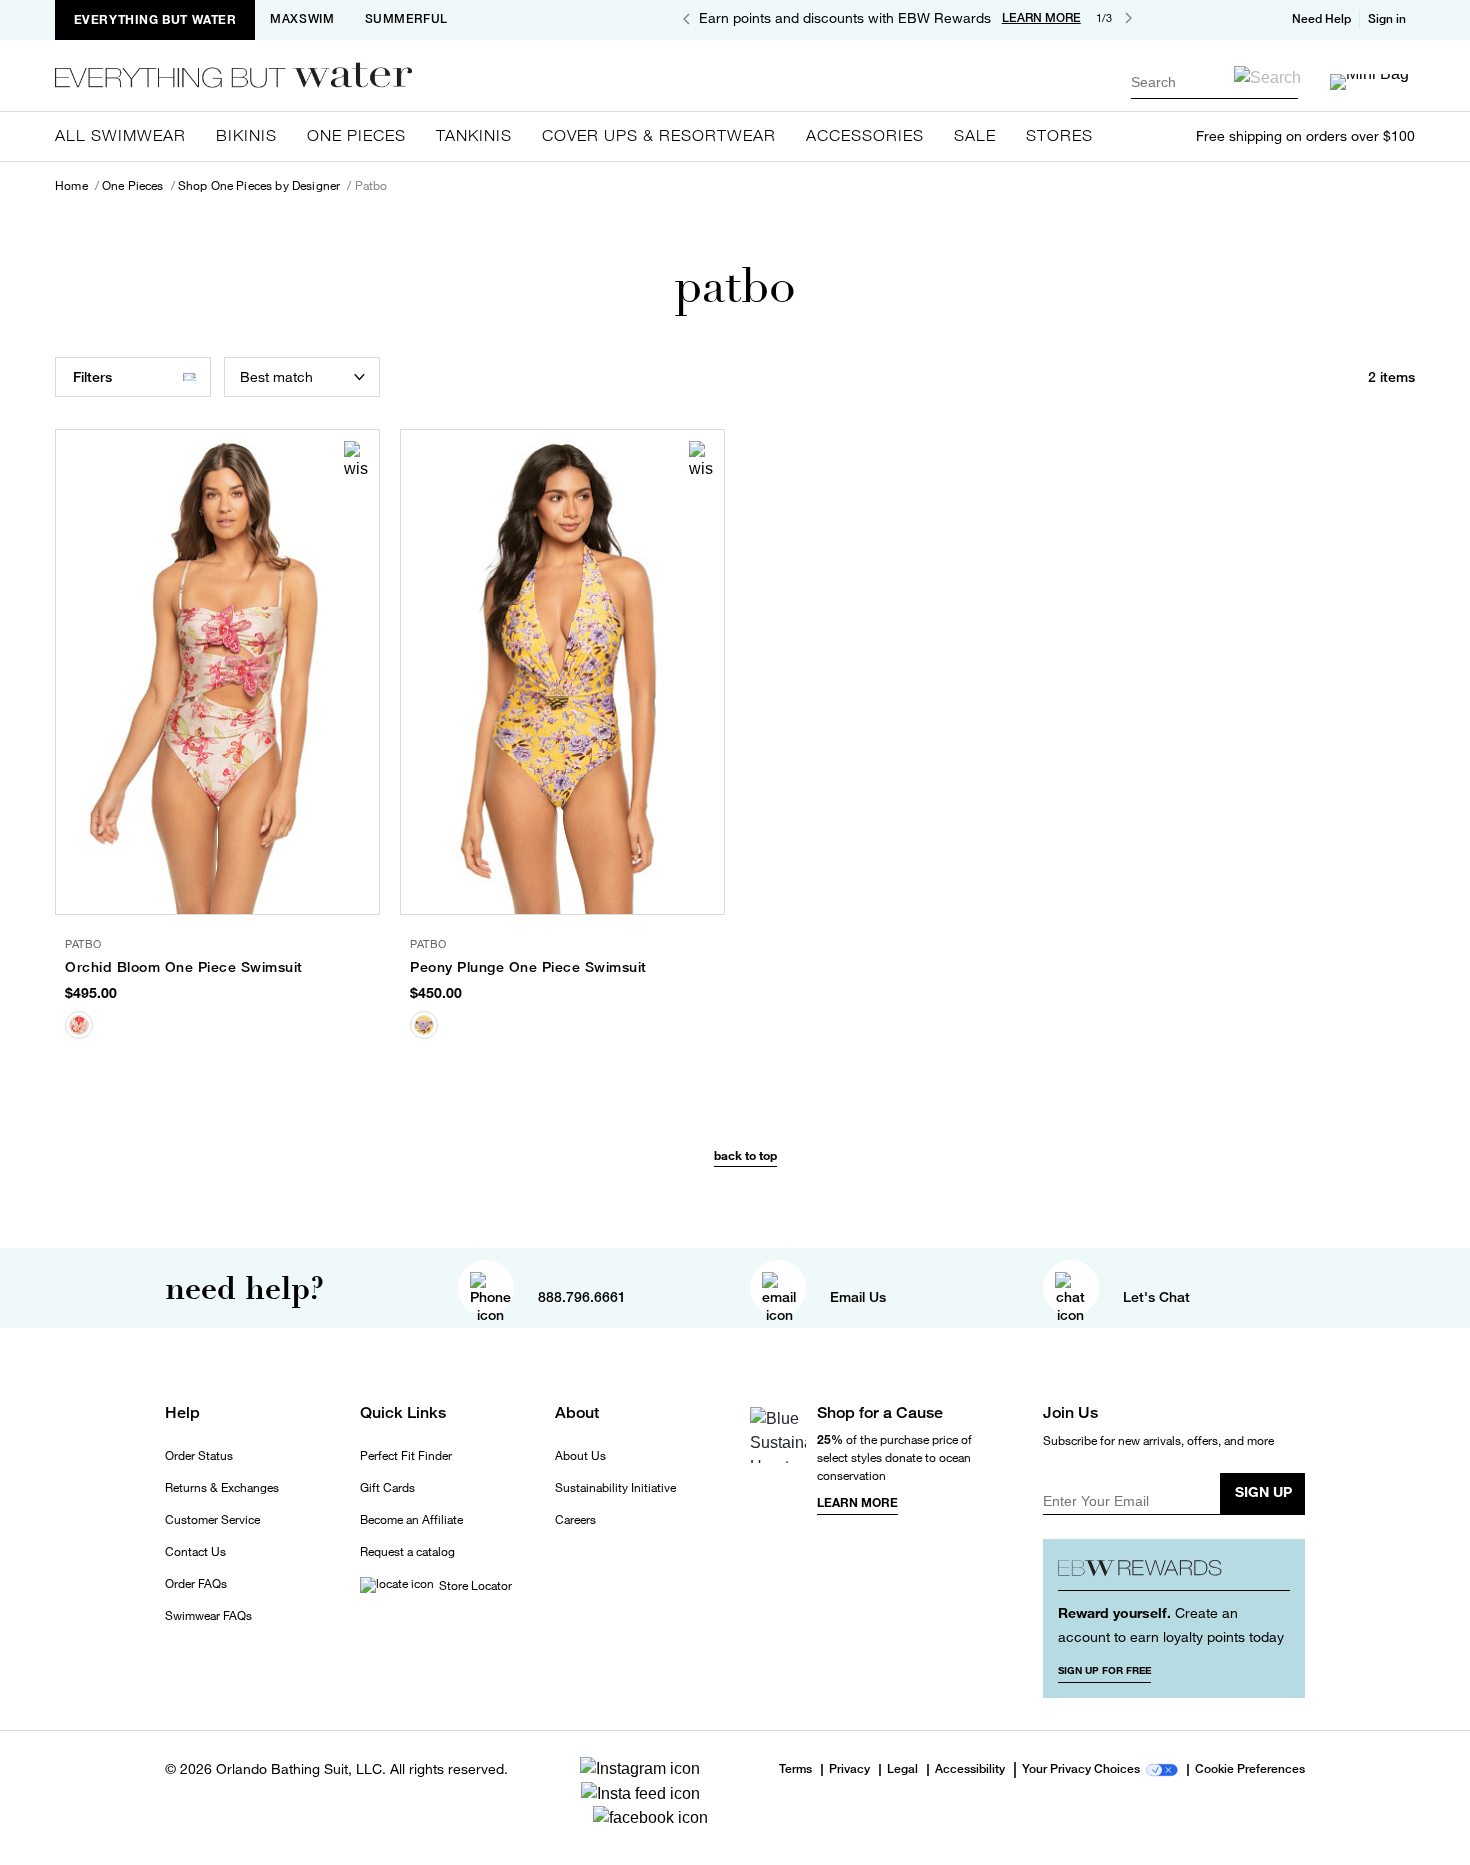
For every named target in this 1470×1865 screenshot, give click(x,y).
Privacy (849, 1770)
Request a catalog (407, 1552)
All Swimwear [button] (120, 135)
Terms (795, 1769)
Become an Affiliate (411, 1520)
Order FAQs (196, 1584)
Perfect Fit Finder (406, 1456)
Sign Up (1263, 1491)
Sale (975, 135)
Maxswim (302, 19)
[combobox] (1214, 81)
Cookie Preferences (1250, 1770)
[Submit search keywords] (1267, 77)
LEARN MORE (1041, 18)
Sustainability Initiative (615, 1488)
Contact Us (195, 1552)
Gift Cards (387, 1488)
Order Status (199, 1456)
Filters (92, 377)
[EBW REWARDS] (1174, 1572)
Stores (1059, 135)
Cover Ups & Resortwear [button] (659, 135)
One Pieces (133, 186)
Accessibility (970, 1770)
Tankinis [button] (474, 135)
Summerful (406, 19)
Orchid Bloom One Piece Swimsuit (184, 967)
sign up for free (1104, 1670)
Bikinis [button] (246, 135)
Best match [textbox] (276, 376)
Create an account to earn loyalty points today (1171, 1624)
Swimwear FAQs (208, 1616)
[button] (1389, 19)
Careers (575, 1520)
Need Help (1321, 19)
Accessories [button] (865, 135)
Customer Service (212, 1520)
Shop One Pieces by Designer (259, 186)
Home (71, 186)
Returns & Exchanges (222, 1488)
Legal (902, 1770)
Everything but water (155, 19)
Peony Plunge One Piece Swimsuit (528, 967)
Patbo (371, 186)
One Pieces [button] (356, 135)
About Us (580, 1456)
